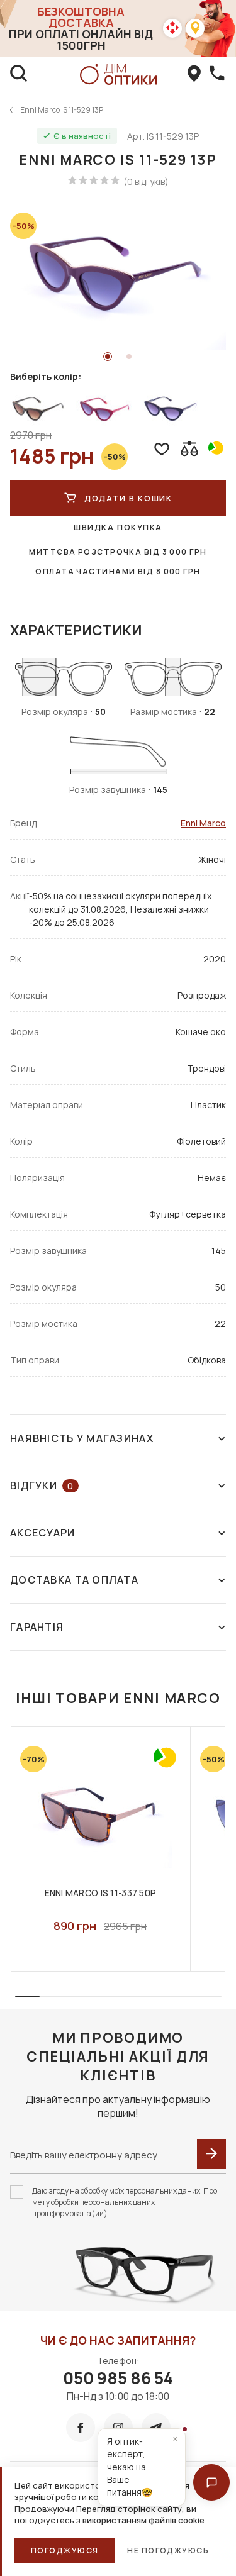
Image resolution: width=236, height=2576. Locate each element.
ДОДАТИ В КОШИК (128, 498)
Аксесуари (43, 1533)
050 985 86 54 (118, 2378)
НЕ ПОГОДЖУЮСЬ (168, 2551)
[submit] (211, 2154)
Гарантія (37, 1627)
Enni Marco (203, 823)
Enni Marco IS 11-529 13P (62, 110)
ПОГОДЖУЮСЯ (65, 2551)
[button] (211, 2482)
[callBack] (217, 74)
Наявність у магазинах (82, 1438)
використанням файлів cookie (143, 2520)
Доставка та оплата (74, 1580)
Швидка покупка (118, 527)
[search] (19, 74)
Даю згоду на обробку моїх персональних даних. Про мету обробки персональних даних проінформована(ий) (125, 2202)
